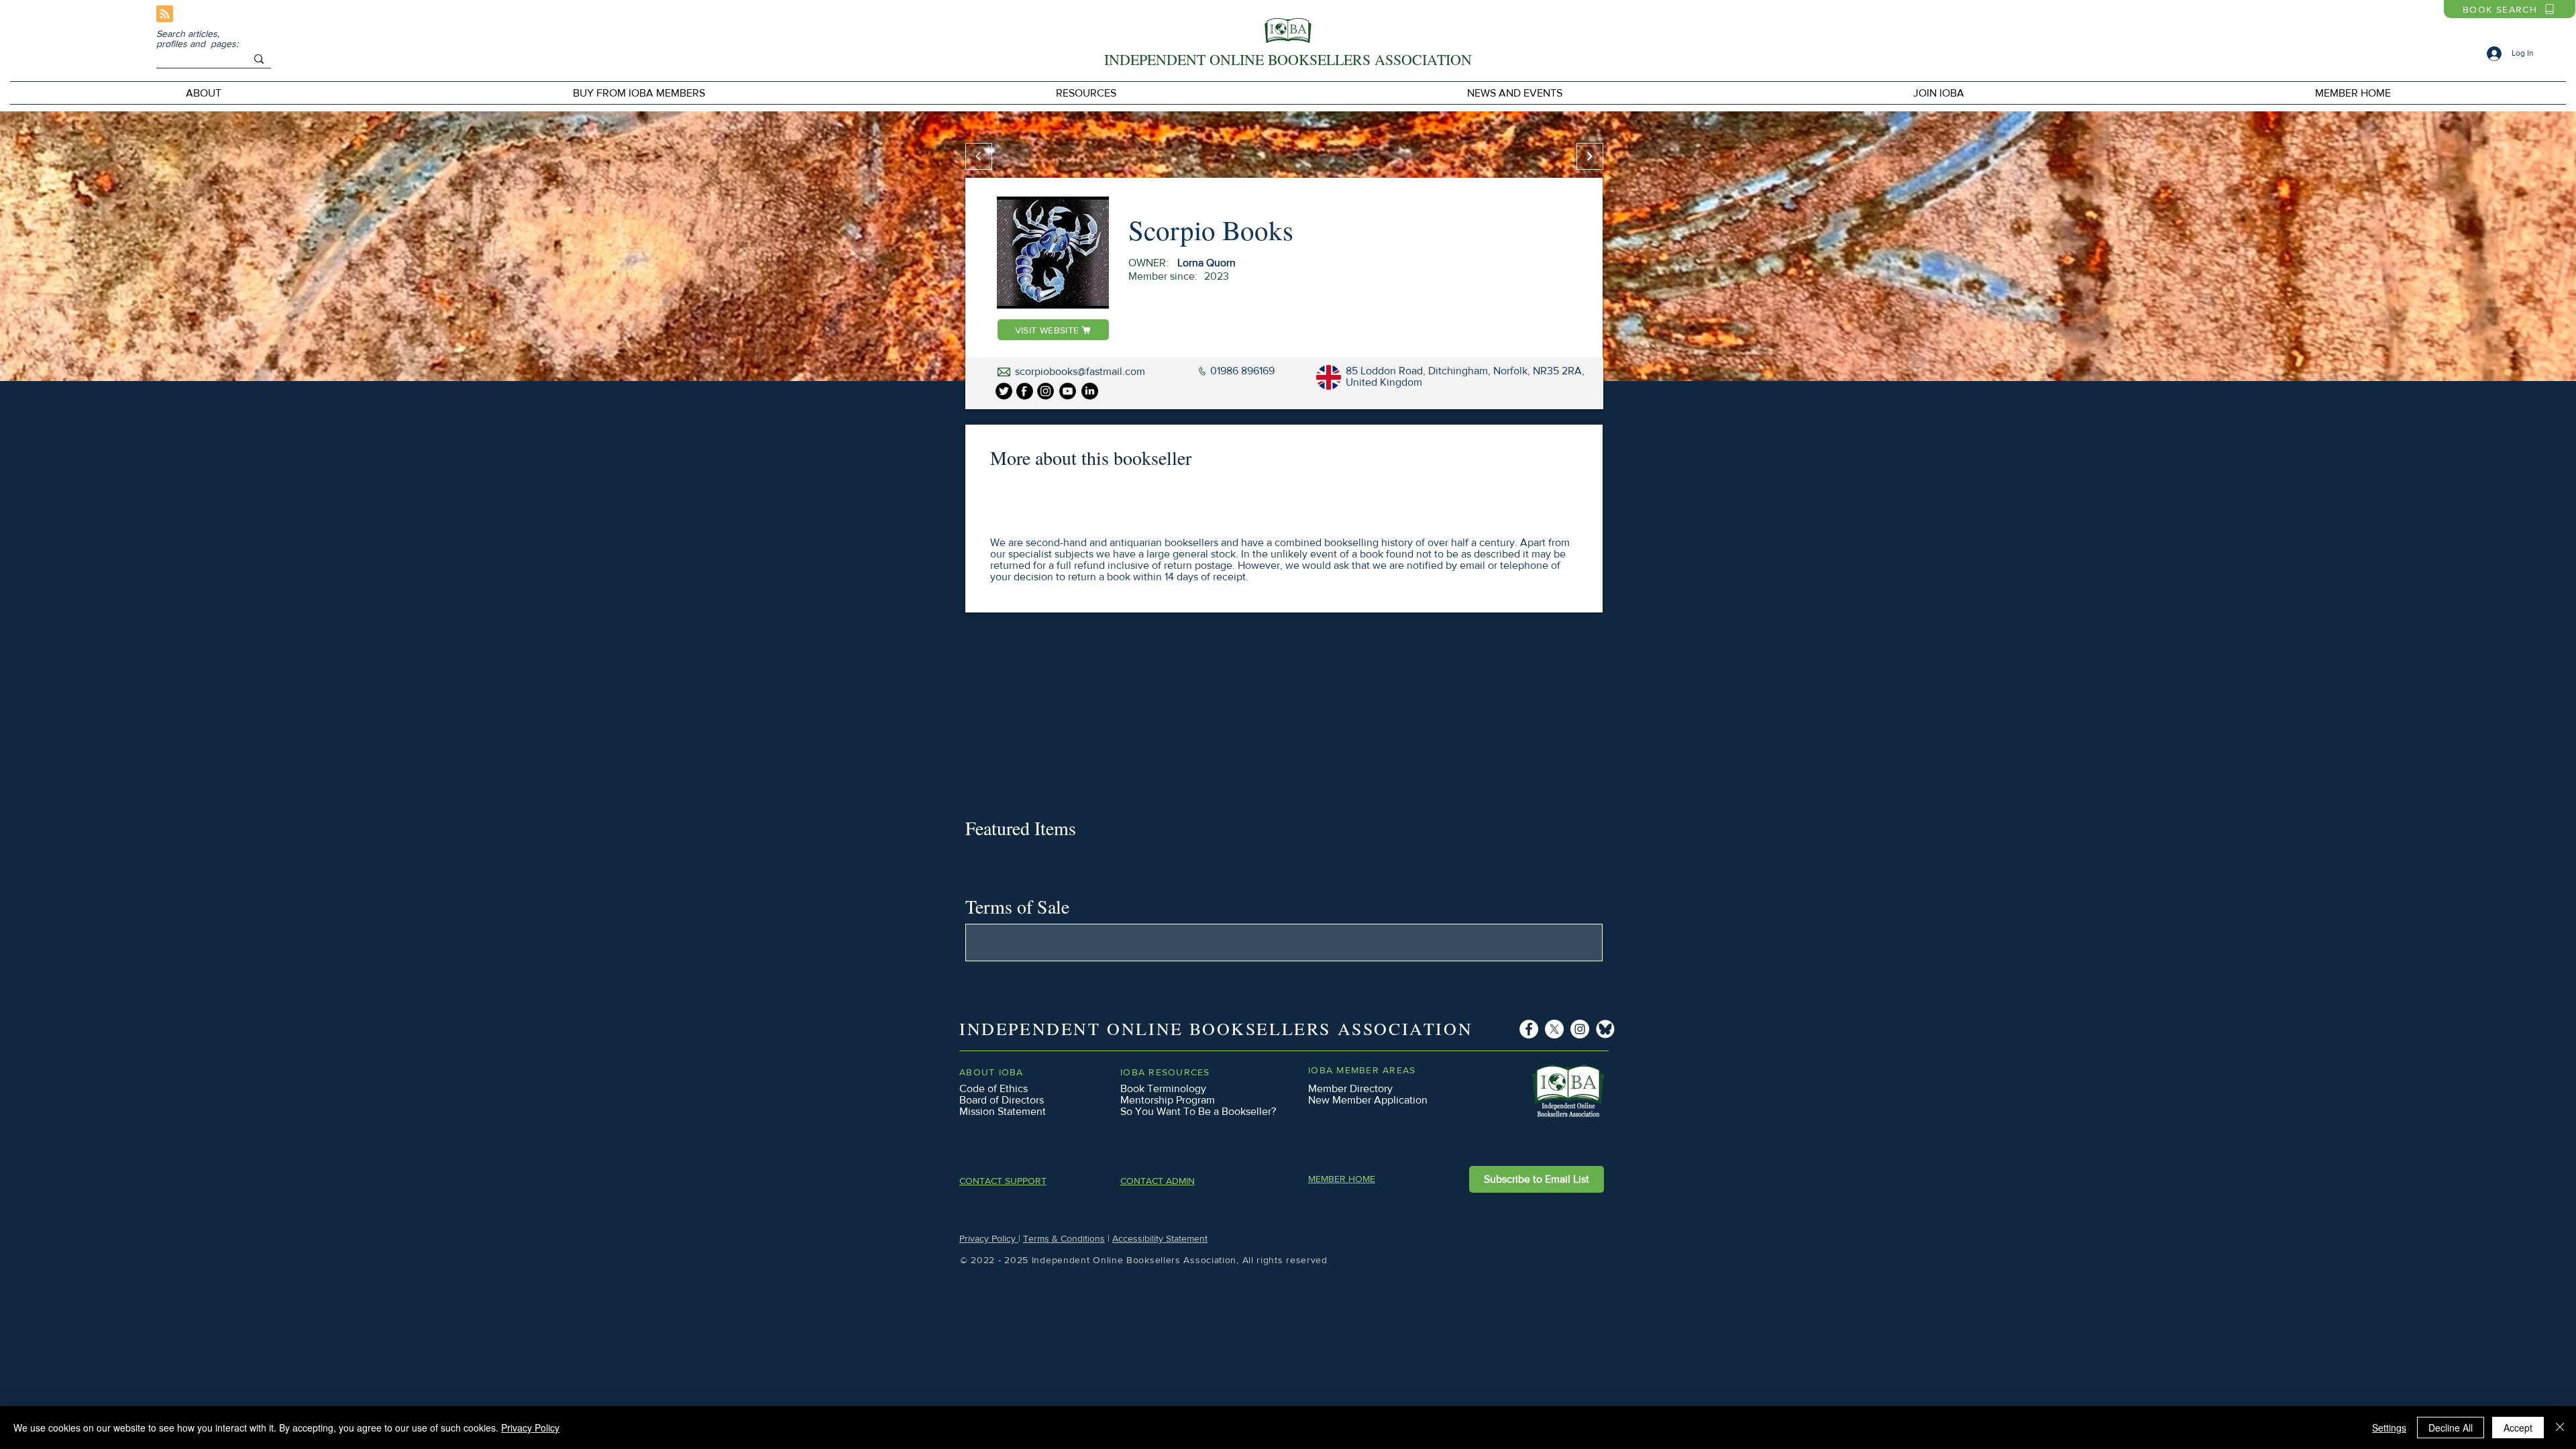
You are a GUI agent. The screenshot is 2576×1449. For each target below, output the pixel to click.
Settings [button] (2389, 1428)
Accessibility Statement (1160, 1238)
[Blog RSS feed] (165, 14)
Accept (2518, 1428)
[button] (639, 93)
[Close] (2560, 1428)
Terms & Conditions (1064, 1238)
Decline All (2451, 1428)
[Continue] (1590, 156)
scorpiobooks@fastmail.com (1080, 371)
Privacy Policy (989, 1238)
